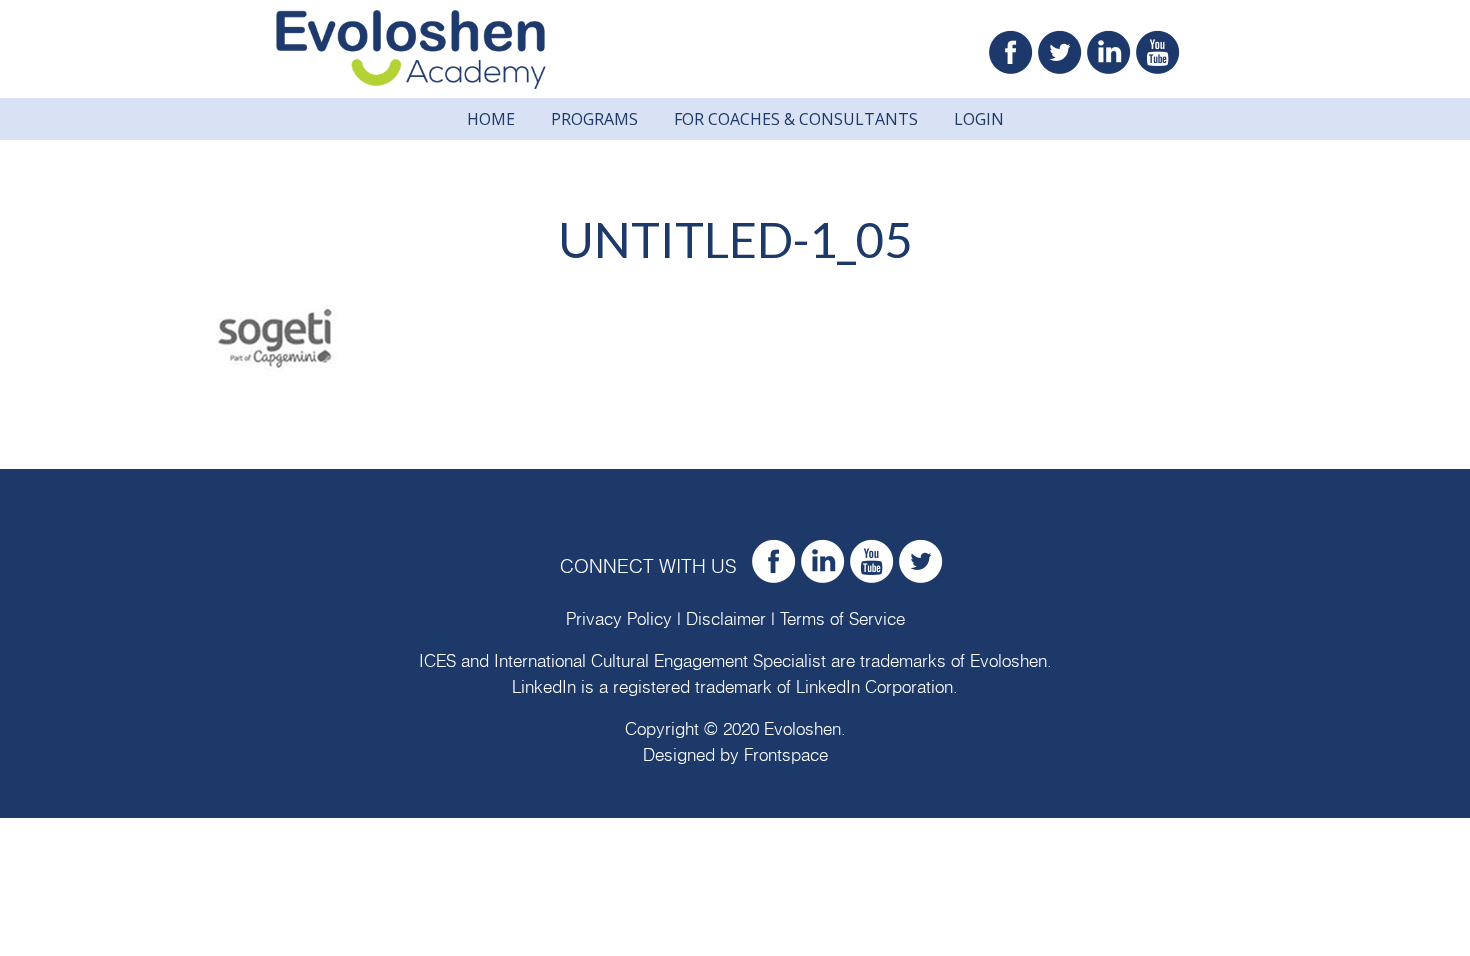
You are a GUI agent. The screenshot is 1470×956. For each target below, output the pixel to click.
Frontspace (786, 755)
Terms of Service (842, 619)
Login (979, 119)
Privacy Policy (619, 619)
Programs (594, 119)
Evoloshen (1008, 661)
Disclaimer (726, 619)
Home (491, 119)
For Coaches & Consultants (796, 119)
